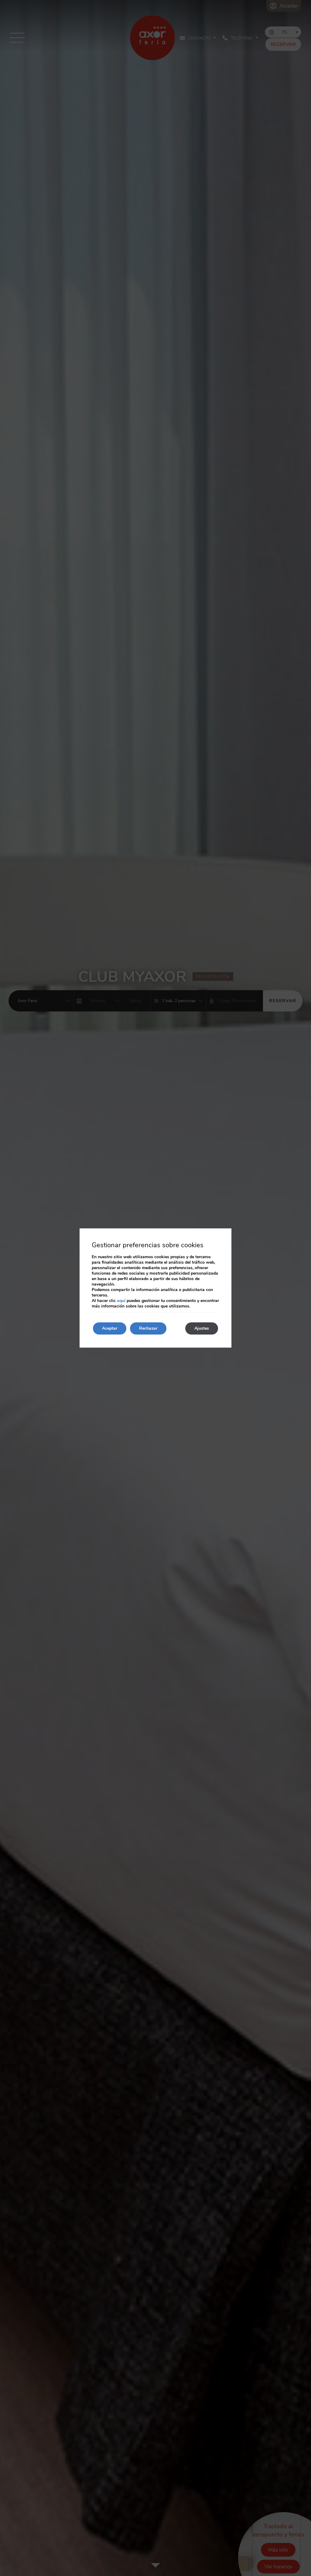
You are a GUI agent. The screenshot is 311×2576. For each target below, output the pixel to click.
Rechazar (148, 1328)
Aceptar (110, 1328)
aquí (121, 1301)
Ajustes (202, 1328)
